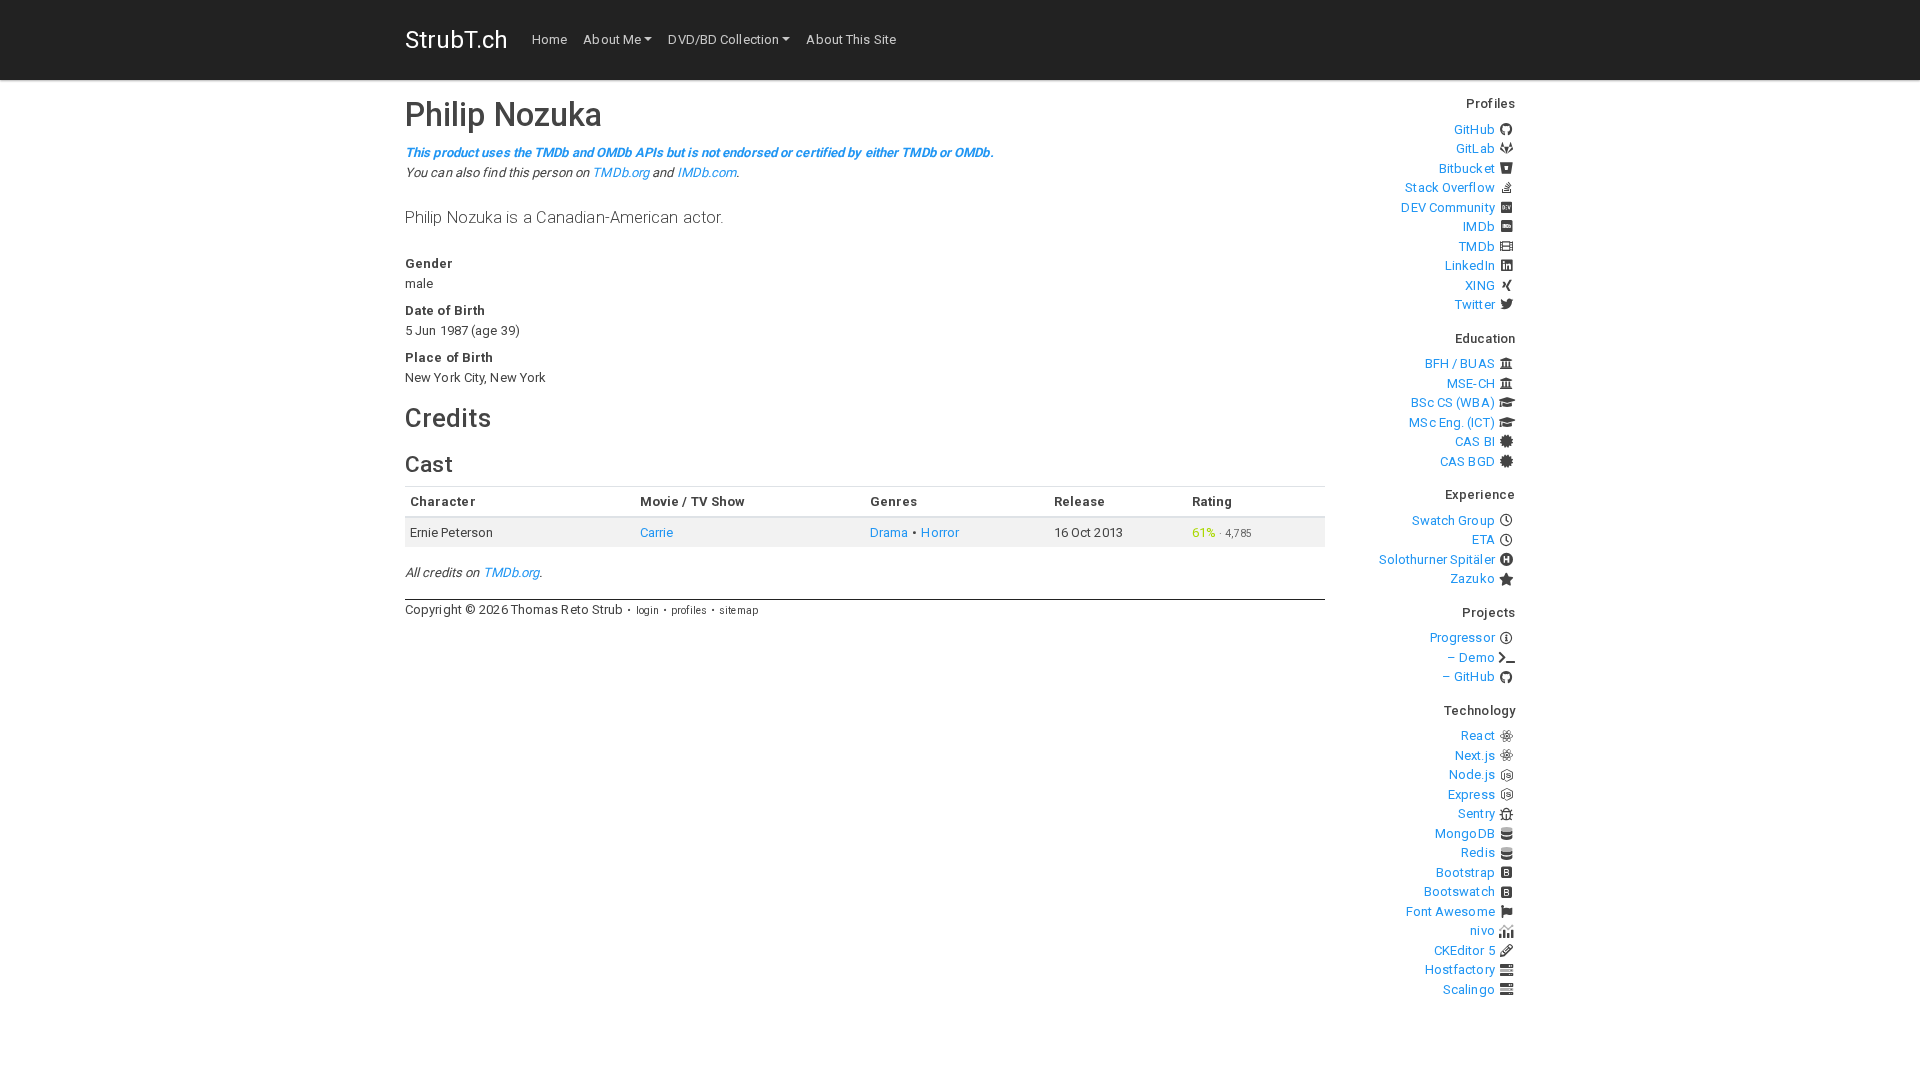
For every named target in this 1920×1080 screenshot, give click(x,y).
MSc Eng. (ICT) (1451, 422)
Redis (1478, 852)
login (648, 610)
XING (1479, 285)
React (1478, 735)
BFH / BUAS (1460, 363)
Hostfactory (1460, 969)
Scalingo (1469, 989)
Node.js (1472, 774)
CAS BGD (1467, 461)
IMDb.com (707, 172)
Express (1471, 794)
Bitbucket (1467, 168)
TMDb (1476, 246)
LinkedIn (1470, 265)
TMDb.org (620, 172)
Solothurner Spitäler (1437, 559)
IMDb (1478, 226)
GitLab (1475, 148)
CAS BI (1475, 441)
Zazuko (1472, 578)
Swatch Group (1453, 520)
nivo (1482, 930)
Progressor (1462, 637)
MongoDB (1465, 833)
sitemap (738, 610)
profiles (689, 610)
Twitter (1475, 304)
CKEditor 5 (1464, 950)
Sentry (1476, 813)
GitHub (1474, 129)
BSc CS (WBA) (1453, 402)
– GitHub (1468, 676)
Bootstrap (1465, 872)
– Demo (1471, 657)
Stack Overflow (1449, 187)
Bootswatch (1459, 891)
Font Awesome (1450, 911)
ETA (1483, 539)
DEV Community (1447, 207)
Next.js (1475, 755)
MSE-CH (1471, 383)
